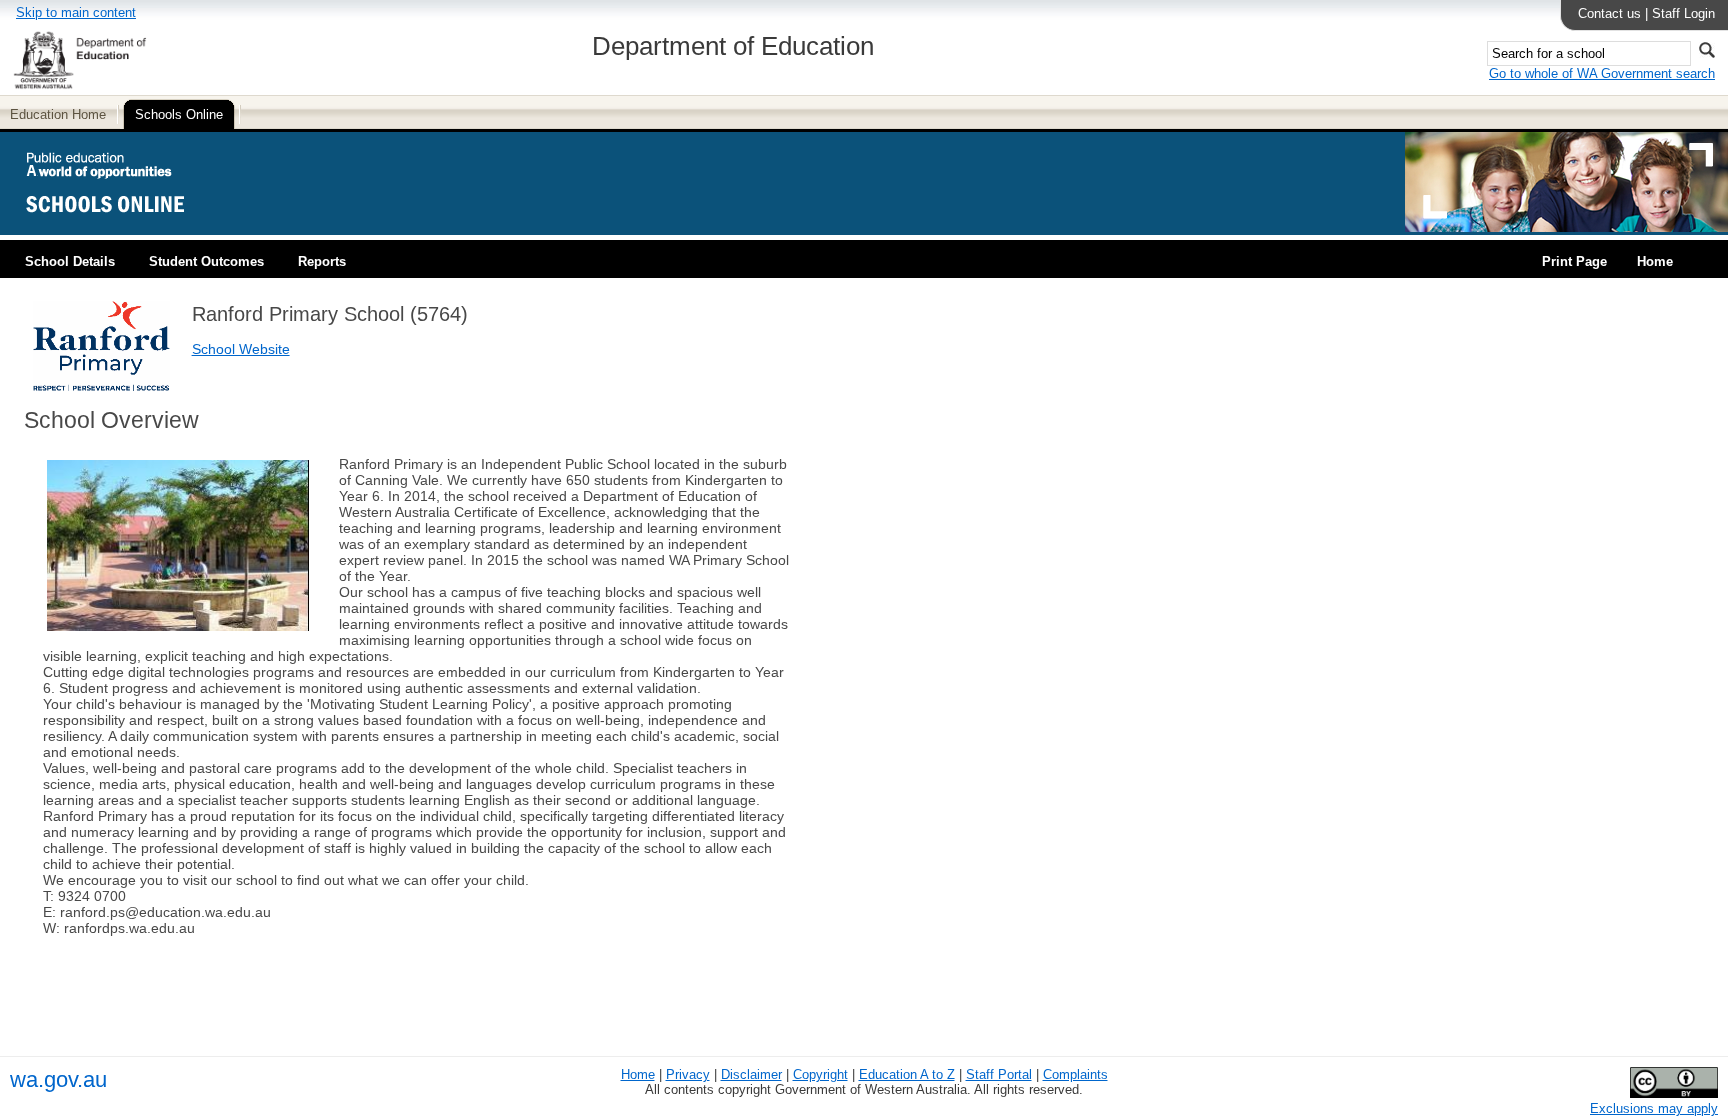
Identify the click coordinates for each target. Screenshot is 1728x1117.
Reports (322, 261)
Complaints (1075, 1074)
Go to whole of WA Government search (1602, 73)
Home (1655, 261)
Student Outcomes (206, 261)
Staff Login (1683, 13)
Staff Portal (999, 1074)
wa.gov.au (58, 1079)
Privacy (688, 1074)
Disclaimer (751, 1074)
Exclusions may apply (1654, 1108)
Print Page (1574, 261)
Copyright (820, 1074)
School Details (70, 261)
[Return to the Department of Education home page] (79, 85)
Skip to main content (76, 12)
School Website (241, 349)
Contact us (1609, 13)
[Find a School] (122, 227)
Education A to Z (907, 1074)
